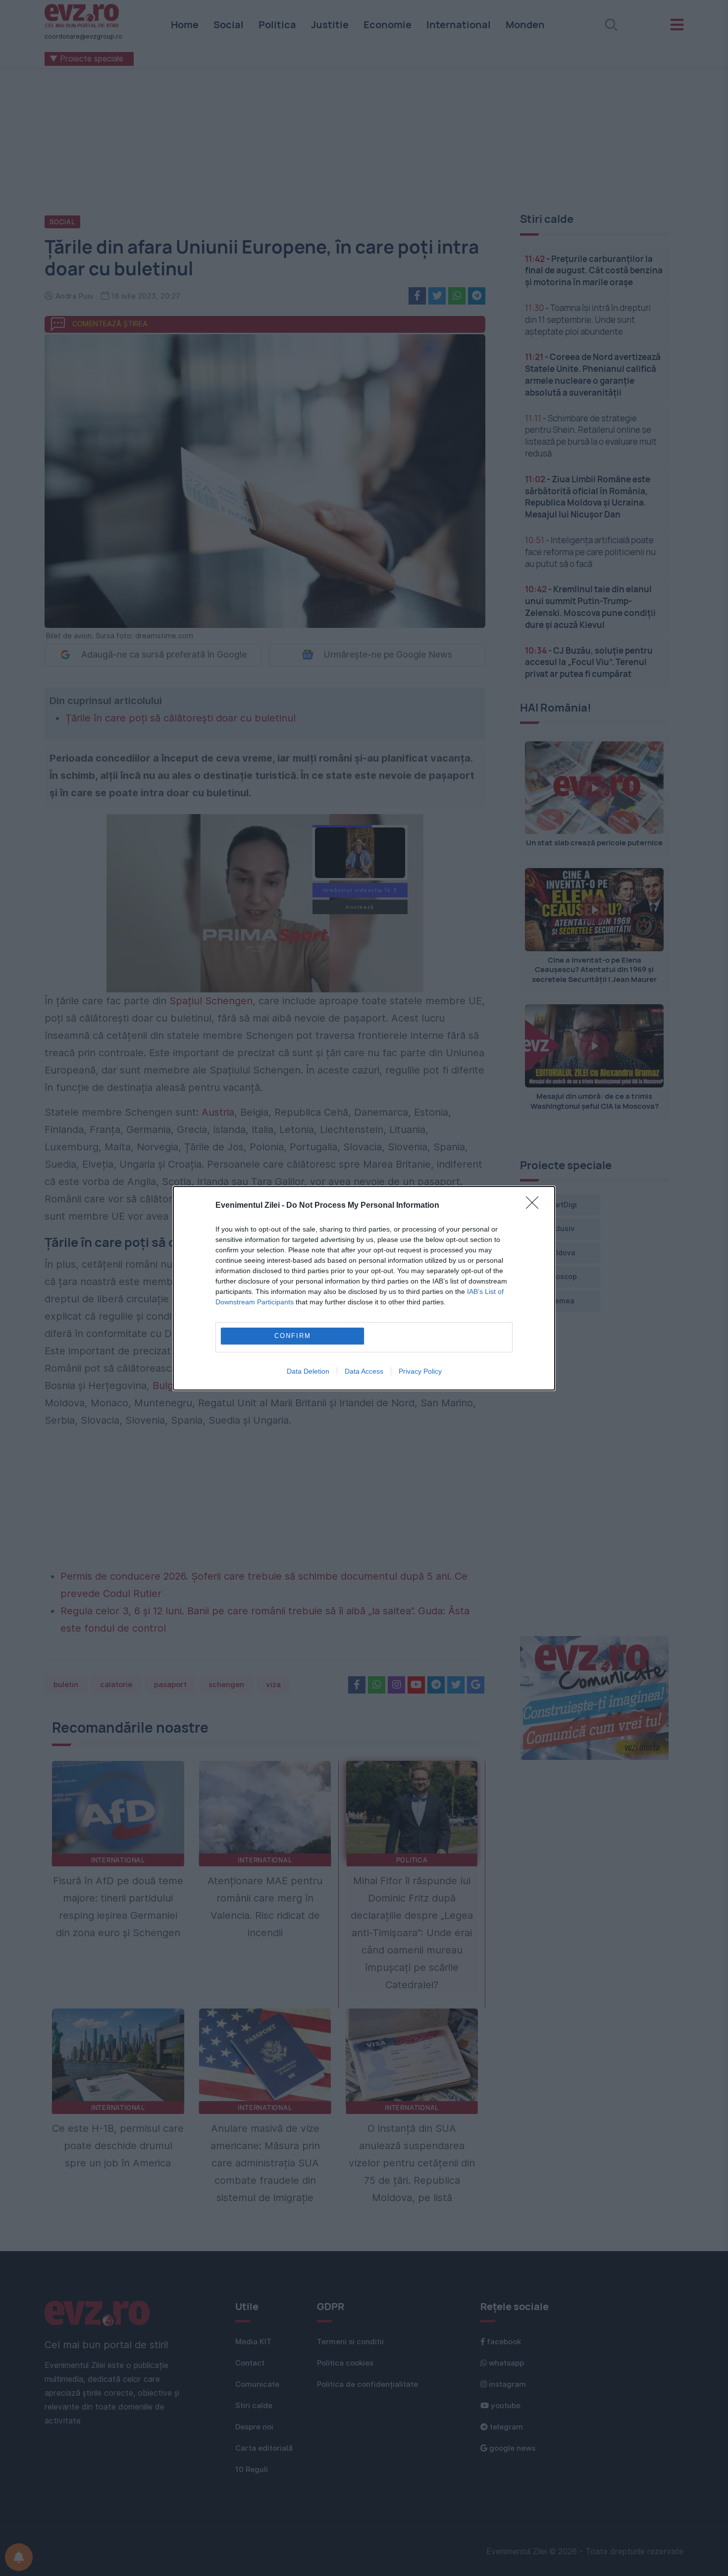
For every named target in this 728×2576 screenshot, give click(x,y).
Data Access (364, 1371)
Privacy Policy (420, 1371)
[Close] (535, 1206)
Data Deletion (308, 1371)
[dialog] (364, 1288)
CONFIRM (293, 1336)
